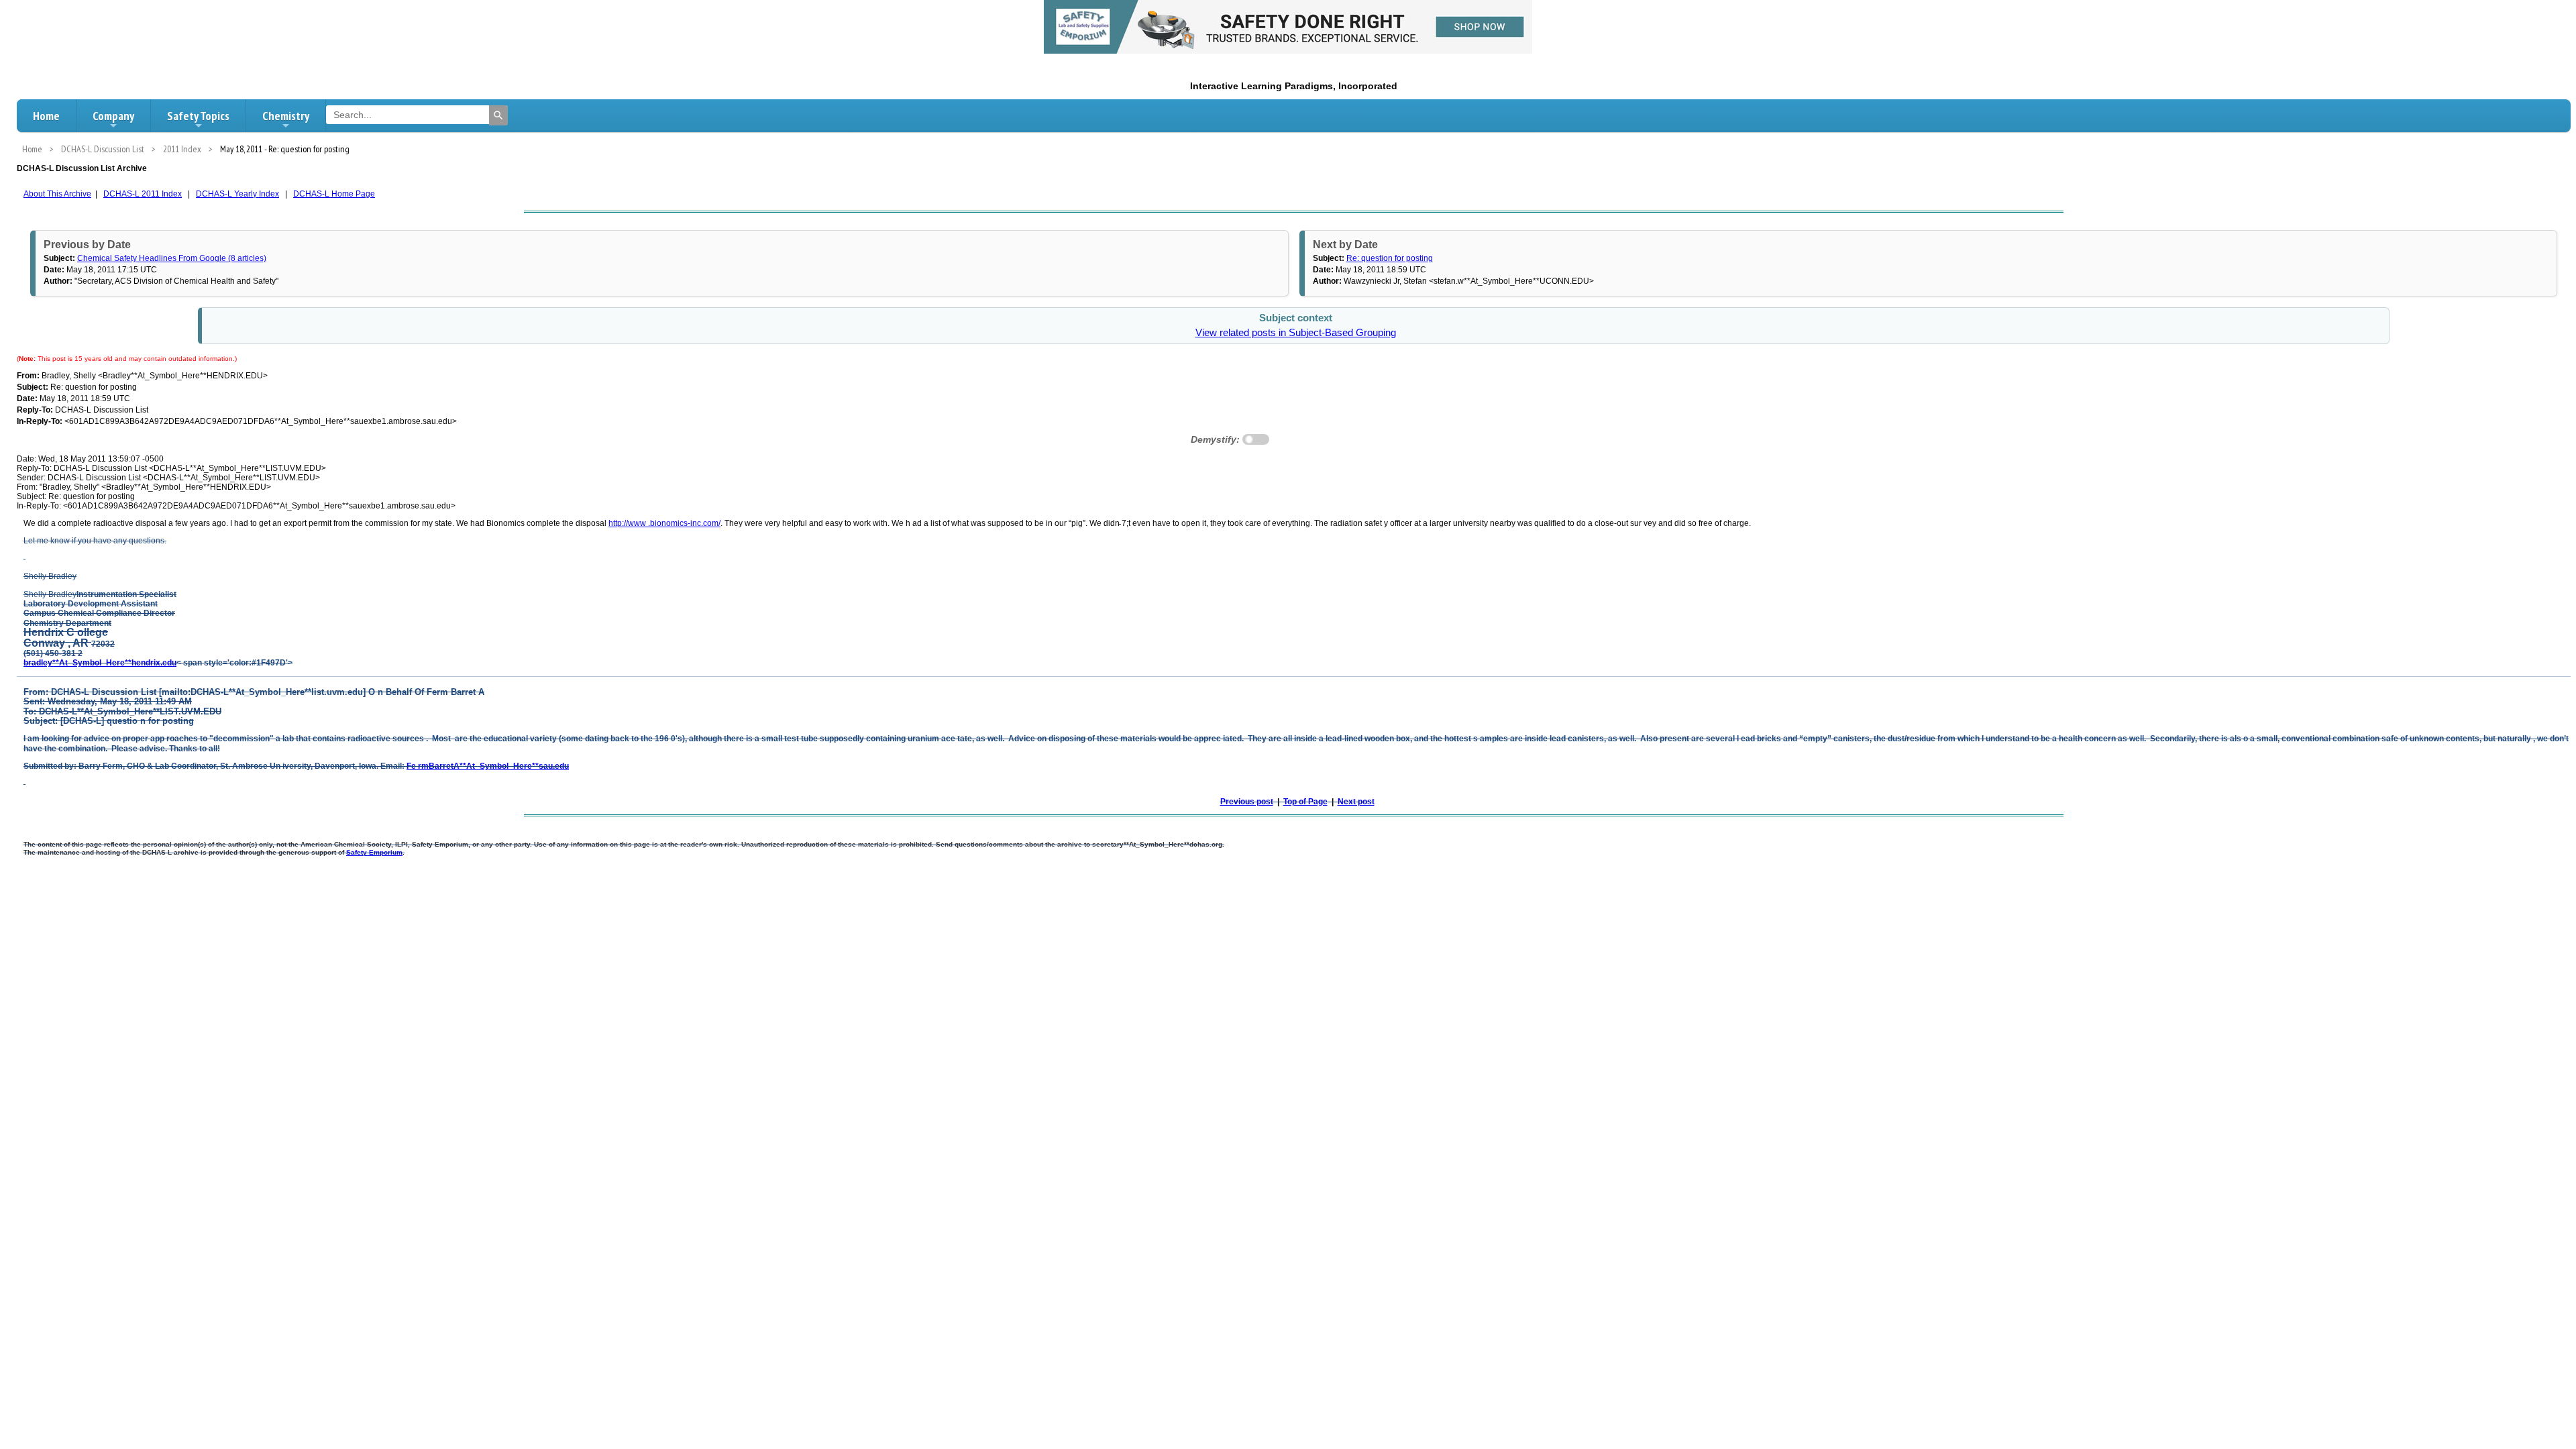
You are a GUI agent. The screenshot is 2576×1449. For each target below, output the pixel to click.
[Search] (498, 115)
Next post (1356, 802)
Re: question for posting (1390, 258)
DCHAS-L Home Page (334, 194)
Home (46, 116)
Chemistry (286, 116)
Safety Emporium (374, 852)
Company (113, 116)
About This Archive (57, 194)
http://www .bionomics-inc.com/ (664, 523)
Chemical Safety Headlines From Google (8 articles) (172, 258)
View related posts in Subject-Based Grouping (1296, 333)
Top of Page (1305, 802)
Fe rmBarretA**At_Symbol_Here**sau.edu (488, 766)
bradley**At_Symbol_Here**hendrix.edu (100, 663)
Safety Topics (198, 116)
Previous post (1247, 802)
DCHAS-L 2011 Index (143, 194)
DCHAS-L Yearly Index (237, 194)
